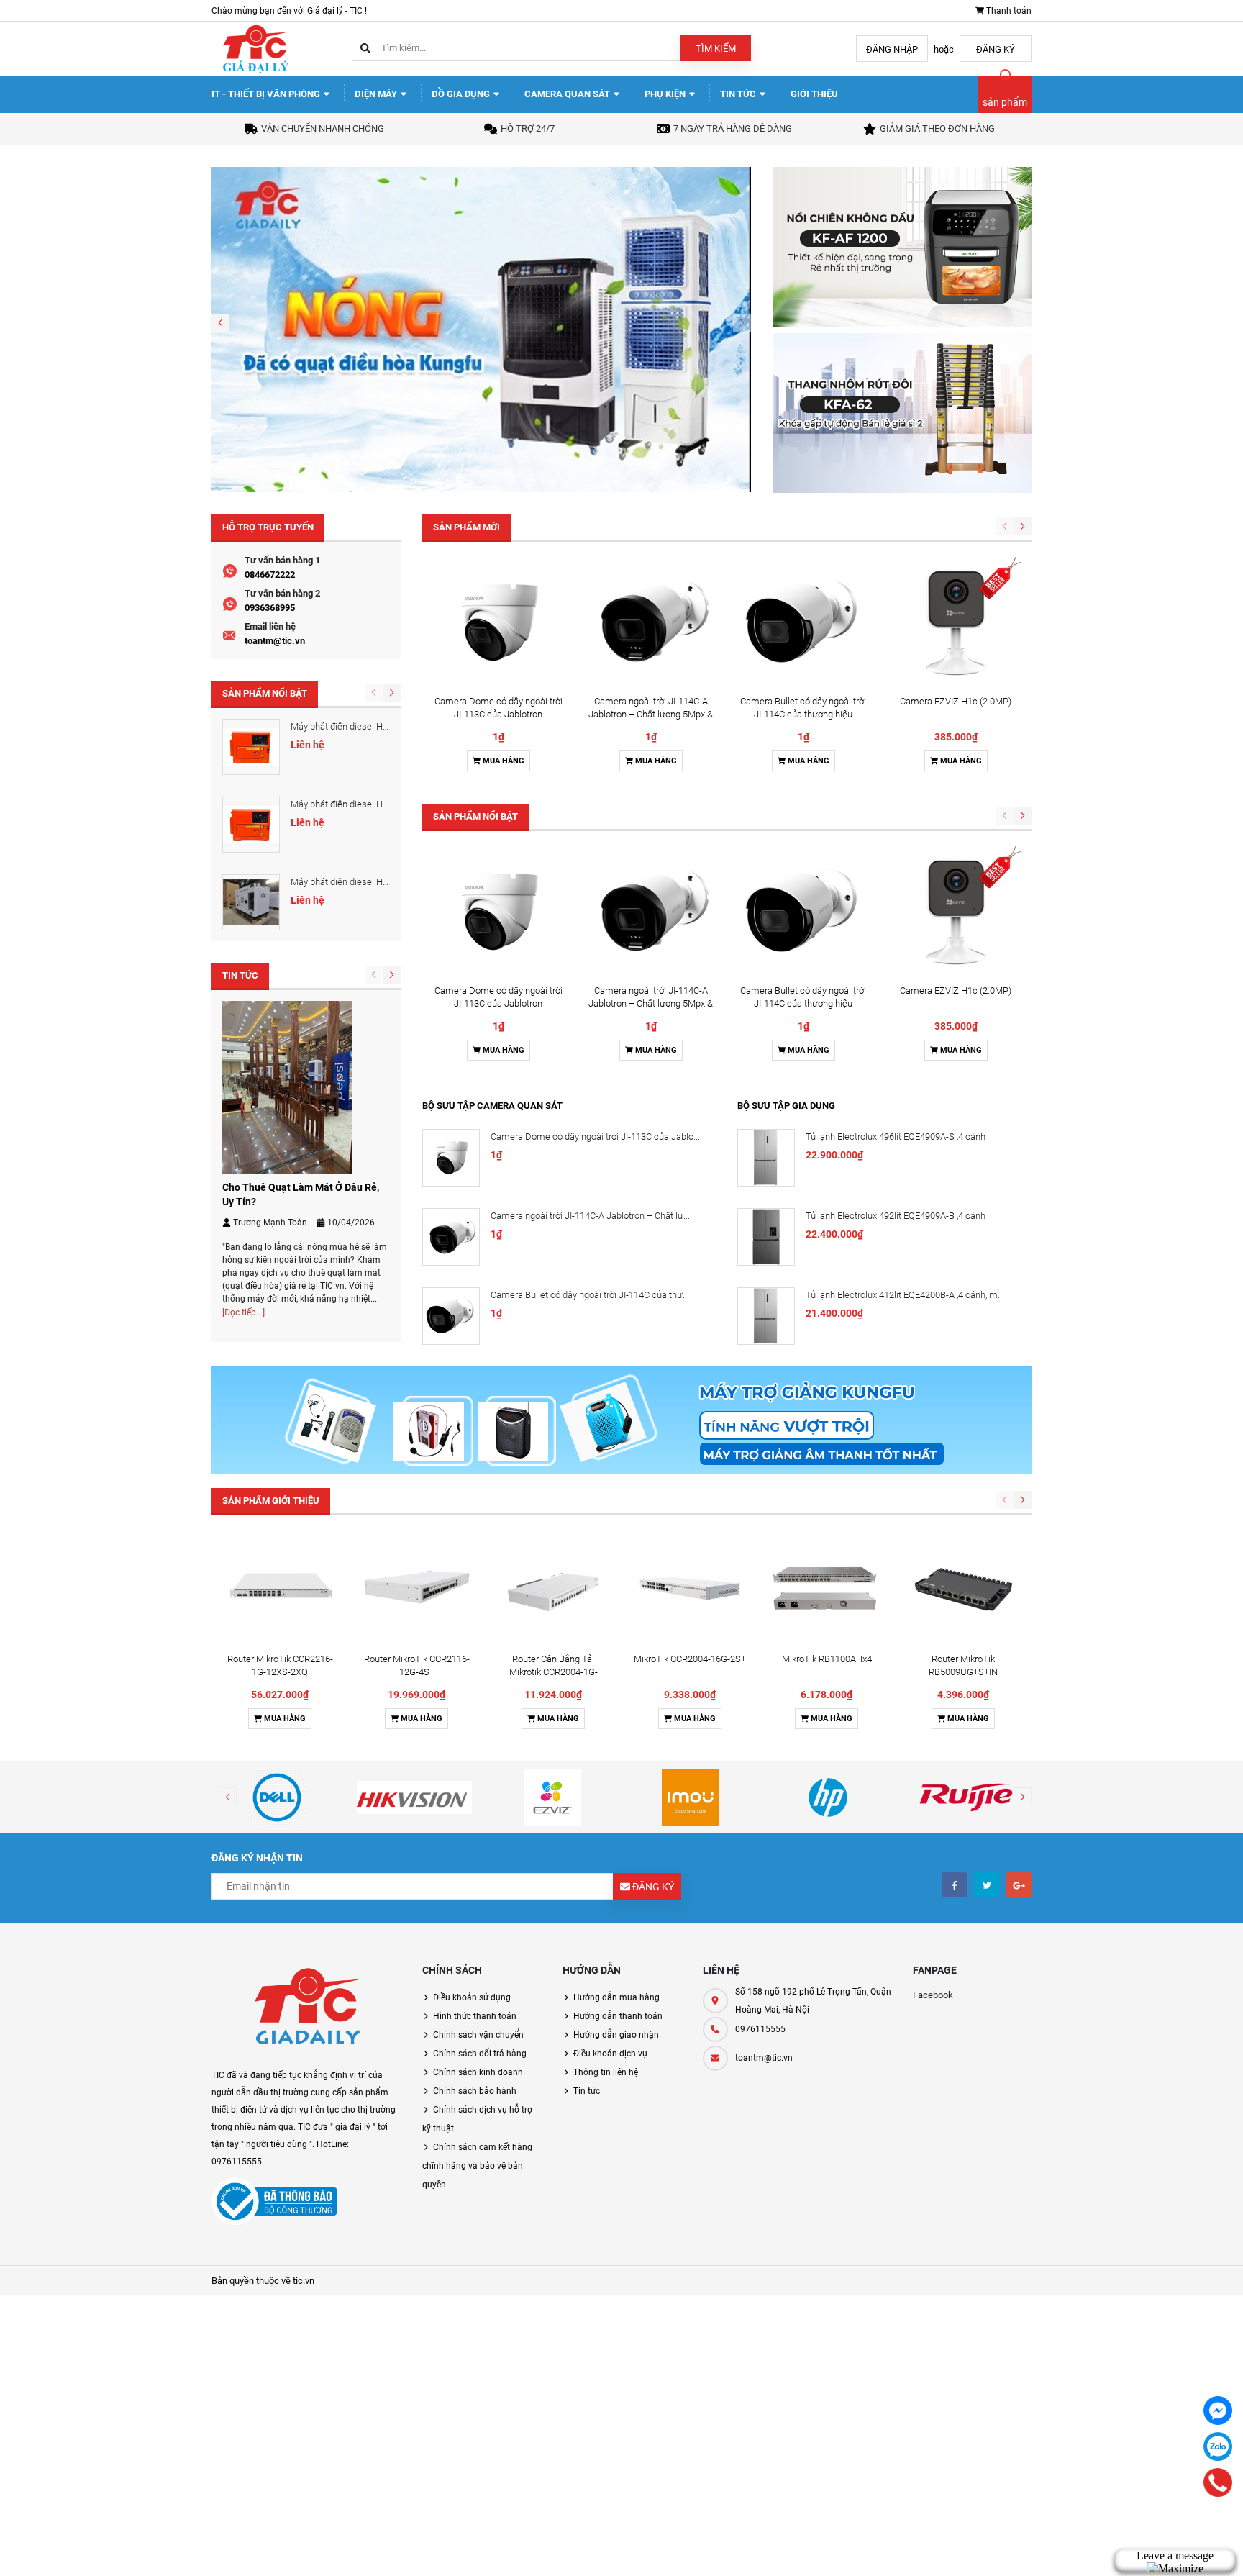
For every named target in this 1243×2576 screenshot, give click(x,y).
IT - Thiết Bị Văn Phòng (267, 94)
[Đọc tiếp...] (243, 1312)
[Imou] (691, 1797)
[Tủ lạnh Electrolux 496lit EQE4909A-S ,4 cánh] (766, 1158)
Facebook (933, 1995)
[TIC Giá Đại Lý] (306, 2009)
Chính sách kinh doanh (478, 2072)
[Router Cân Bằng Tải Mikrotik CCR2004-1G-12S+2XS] (553, 1588)
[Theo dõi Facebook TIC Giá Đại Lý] (954, 1885)
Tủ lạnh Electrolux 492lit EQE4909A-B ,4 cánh (896, 1216)
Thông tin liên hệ (606, 2072)
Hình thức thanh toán (475, 2016)
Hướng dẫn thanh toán (618, 2016)
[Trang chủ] (255, 48)
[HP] (829, 1797)
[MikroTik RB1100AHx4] (827, 1588)
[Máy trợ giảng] (621, 1419)
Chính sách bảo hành (475, 2091)
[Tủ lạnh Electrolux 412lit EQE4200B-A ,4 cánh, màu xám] (766, 1316)
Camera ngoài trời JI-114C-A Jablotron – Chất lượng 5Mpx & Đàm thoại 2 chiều (651, 714)
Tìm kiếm (716, 49)
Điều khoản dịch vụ (610, 2054)
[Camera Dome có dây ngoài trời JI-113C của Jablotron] (498, 622)
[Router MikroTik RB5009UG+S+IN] (963, 1588)
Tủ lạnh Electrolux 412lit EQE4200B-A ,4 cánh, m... (905, 1295)
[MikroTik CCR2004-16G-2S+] (690, 1588)
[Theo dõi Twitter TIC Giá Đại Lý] (987, 1885)
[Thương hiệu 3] (552, 1797)
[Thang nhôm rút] (902, 412)
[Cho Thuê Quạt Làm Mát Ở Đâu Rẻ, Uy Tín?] (287, 1086)
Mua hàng (502, 761)
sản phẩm (1005, 102)
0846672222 (270, 575)
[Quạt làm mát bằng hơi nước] (481, 328)
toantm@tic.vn (275, 641)
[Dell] (277, 1797)
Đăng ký (996, 49)
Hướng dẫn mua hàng (616, 1997)
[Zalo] (1218, 2446)
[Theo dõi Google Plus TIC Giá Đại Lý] (1019, 1885)
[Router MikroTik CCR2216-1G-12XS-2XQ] (280, 1588)
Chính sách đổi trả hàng (480, 2054)
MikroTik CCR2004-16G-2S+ (690, 1659)
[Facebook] (1218, 2411)
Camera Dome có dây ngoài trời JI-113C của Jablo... (595, 1137)
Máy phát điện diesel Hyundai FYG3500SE (375, 726)
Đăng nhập (892, 49)
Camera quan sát (568, 94)
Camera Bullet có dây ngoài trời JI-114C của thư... (590, 1295)
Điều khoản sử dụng (472, 1997)
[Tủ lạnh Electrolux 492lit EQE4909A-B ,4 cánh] (766, 1237)
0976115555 (760, 2029)
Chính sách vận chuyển (478, 2035)
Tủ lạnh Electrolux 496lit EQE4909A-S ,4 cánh (896, 1137)
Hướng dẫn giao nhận (616, 2035)
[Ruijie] (966, 1797)
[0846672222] (1218, 2482)
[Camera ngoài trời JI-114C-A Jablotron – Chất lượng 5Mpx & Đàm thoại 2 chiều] (651, 622)
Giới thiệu (814, 94)
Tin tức (739, 94)
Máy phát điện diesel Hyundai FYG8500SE (375, 882)
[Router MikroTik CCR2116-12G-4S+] (416, 1588)
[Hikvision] (415, 1797)
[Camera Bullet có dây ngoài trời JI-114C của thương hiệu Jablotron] (803, 622)
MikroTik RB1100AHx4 (827, 1659)
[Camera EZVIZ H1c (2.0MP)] (956, 622)
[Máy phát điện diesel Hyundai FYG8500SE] (251, 902)
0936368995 (270, 608)
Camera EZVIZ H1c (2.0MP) (956, 701)
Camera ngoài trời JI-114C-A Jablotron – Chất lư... (590, 1216)
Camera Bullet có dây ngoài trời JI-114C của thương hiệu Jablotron (803, 714)
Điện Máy (377, 94)
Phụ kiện (666, 94)
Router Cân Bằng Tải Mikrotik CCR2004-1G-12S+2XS (554, 1672)
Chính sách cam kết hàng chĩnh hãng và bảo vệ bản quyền (477, 2166)
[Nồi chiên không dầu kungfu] (902, 246)
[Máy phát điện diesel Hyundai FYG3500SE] (251, 747)
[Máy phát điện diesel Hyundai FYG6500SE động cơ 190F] (251, 825)
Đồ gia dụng (462, 94)
